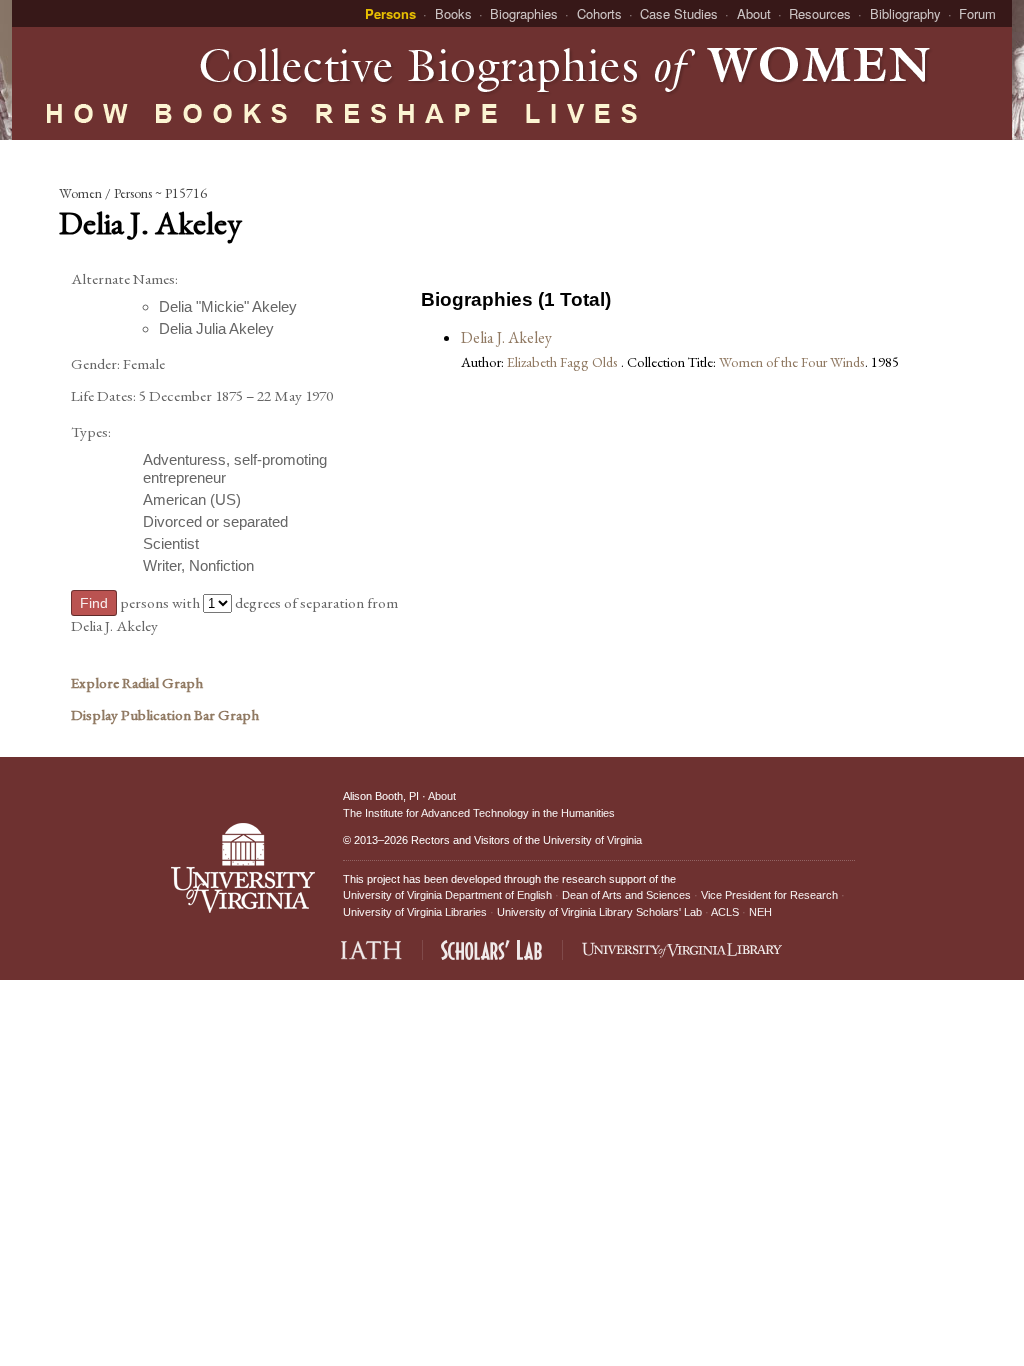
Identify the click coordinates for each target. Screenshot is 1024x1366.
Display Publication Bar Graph (165, 715)
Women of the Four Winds (792, 361)
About (754, 13)
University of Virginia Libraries (415, 912)
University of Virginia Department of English (447, 895)
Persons (390, 13)
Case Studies (679, 13)
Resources (820, 13)
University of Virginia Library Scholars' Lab (599, 912)
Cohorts (599, 13)
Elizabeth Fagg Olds (564, 361)
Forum (977, 13)
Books (453, 13)
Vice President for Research (769, 895)
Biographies (524, 13)
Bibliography (905, 13)
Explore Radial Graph (137, 683)
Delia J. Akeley (506, 337)
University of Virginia (592, 840)
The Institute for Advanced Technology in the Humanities (479, 813)
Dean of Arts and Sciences (626, 895)
